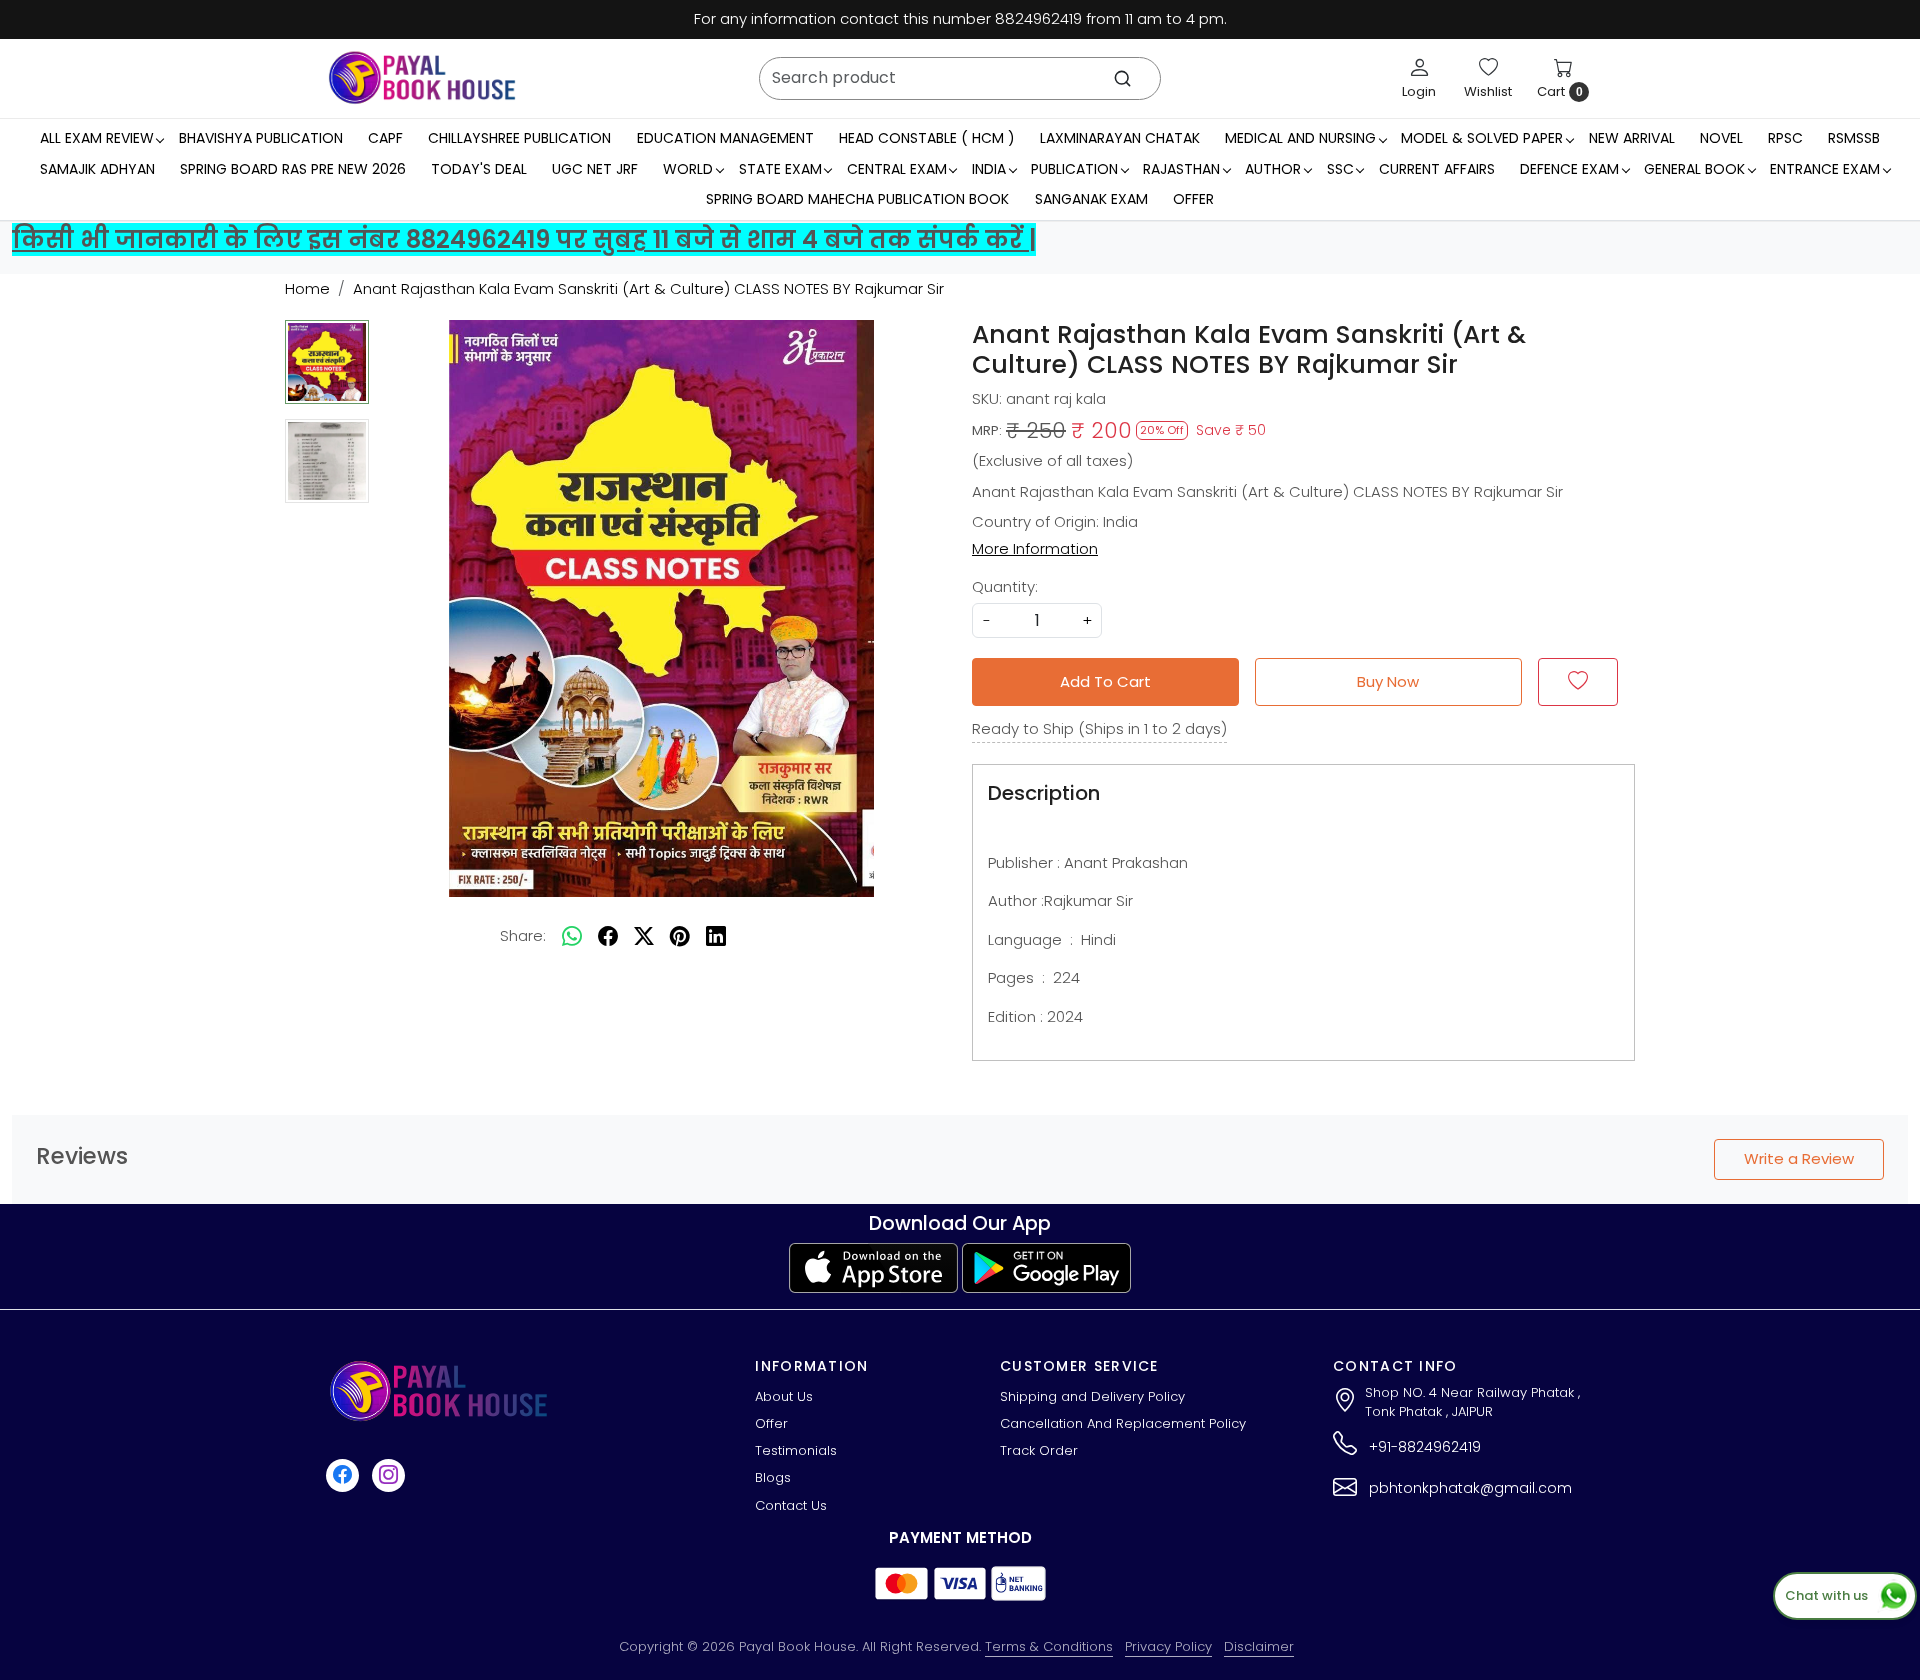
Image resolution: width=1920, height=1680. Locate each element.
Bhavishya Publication (261, 138)
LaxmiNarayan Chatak (1120, 138)
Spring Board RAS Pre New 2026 (293, 169)
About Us (784, 1396)
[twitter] (644, 936)
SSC (1340, 169)
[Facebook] (345, 1474)
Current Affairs (1437, 169)
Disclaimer (1259, 1646)
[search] (1122, 78)
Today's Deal (479, 169)
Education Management (725, 138)
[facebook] (608, 936)
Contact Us (791, 1505)
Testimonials (796, 1450)
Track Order (1039, 1450)
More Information (1035, 548)
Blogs (773, 1477)
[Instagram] (391, 1474)
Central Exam (897, 169)
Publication (1074, 169)
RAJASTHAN (1181, 169)
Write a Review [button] (1799, 1158)
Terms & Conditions (1049, 1646)
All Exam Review (97, 138)
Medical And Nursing (1300, 138)
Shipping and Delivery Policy (1092, 1396)
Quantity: (1005, 586)
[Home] (422, 78)
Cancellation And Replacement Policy (1123, 1423)
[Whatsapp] (572, 936)
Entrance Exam (1825, 169)
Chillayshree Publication (519, 138)
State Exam (780, 169)
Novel (1721, 138)
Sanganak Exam (1091, 199)
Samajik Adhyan (97, 169)
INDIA (989, 169)
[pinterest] (680, 936)
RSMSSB (1854, 138)
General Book (1694, 169)
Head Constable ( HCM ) (927, 138)
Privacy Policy (1168, 1646)
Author (1273, 169)
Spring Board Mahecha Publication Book (857, 199)
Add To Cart (1105, 681)
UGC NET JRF (595, 169)
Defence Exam (1569, 169)
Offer (1193, 199)
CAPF (385, 138)
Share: (523, 935)
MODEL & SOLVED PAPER (1482, 138)
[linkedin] (716, 936)
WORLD (688, 169)
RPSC (1785, 138)
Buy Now (1388, 681)
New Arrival (1632, 138)
